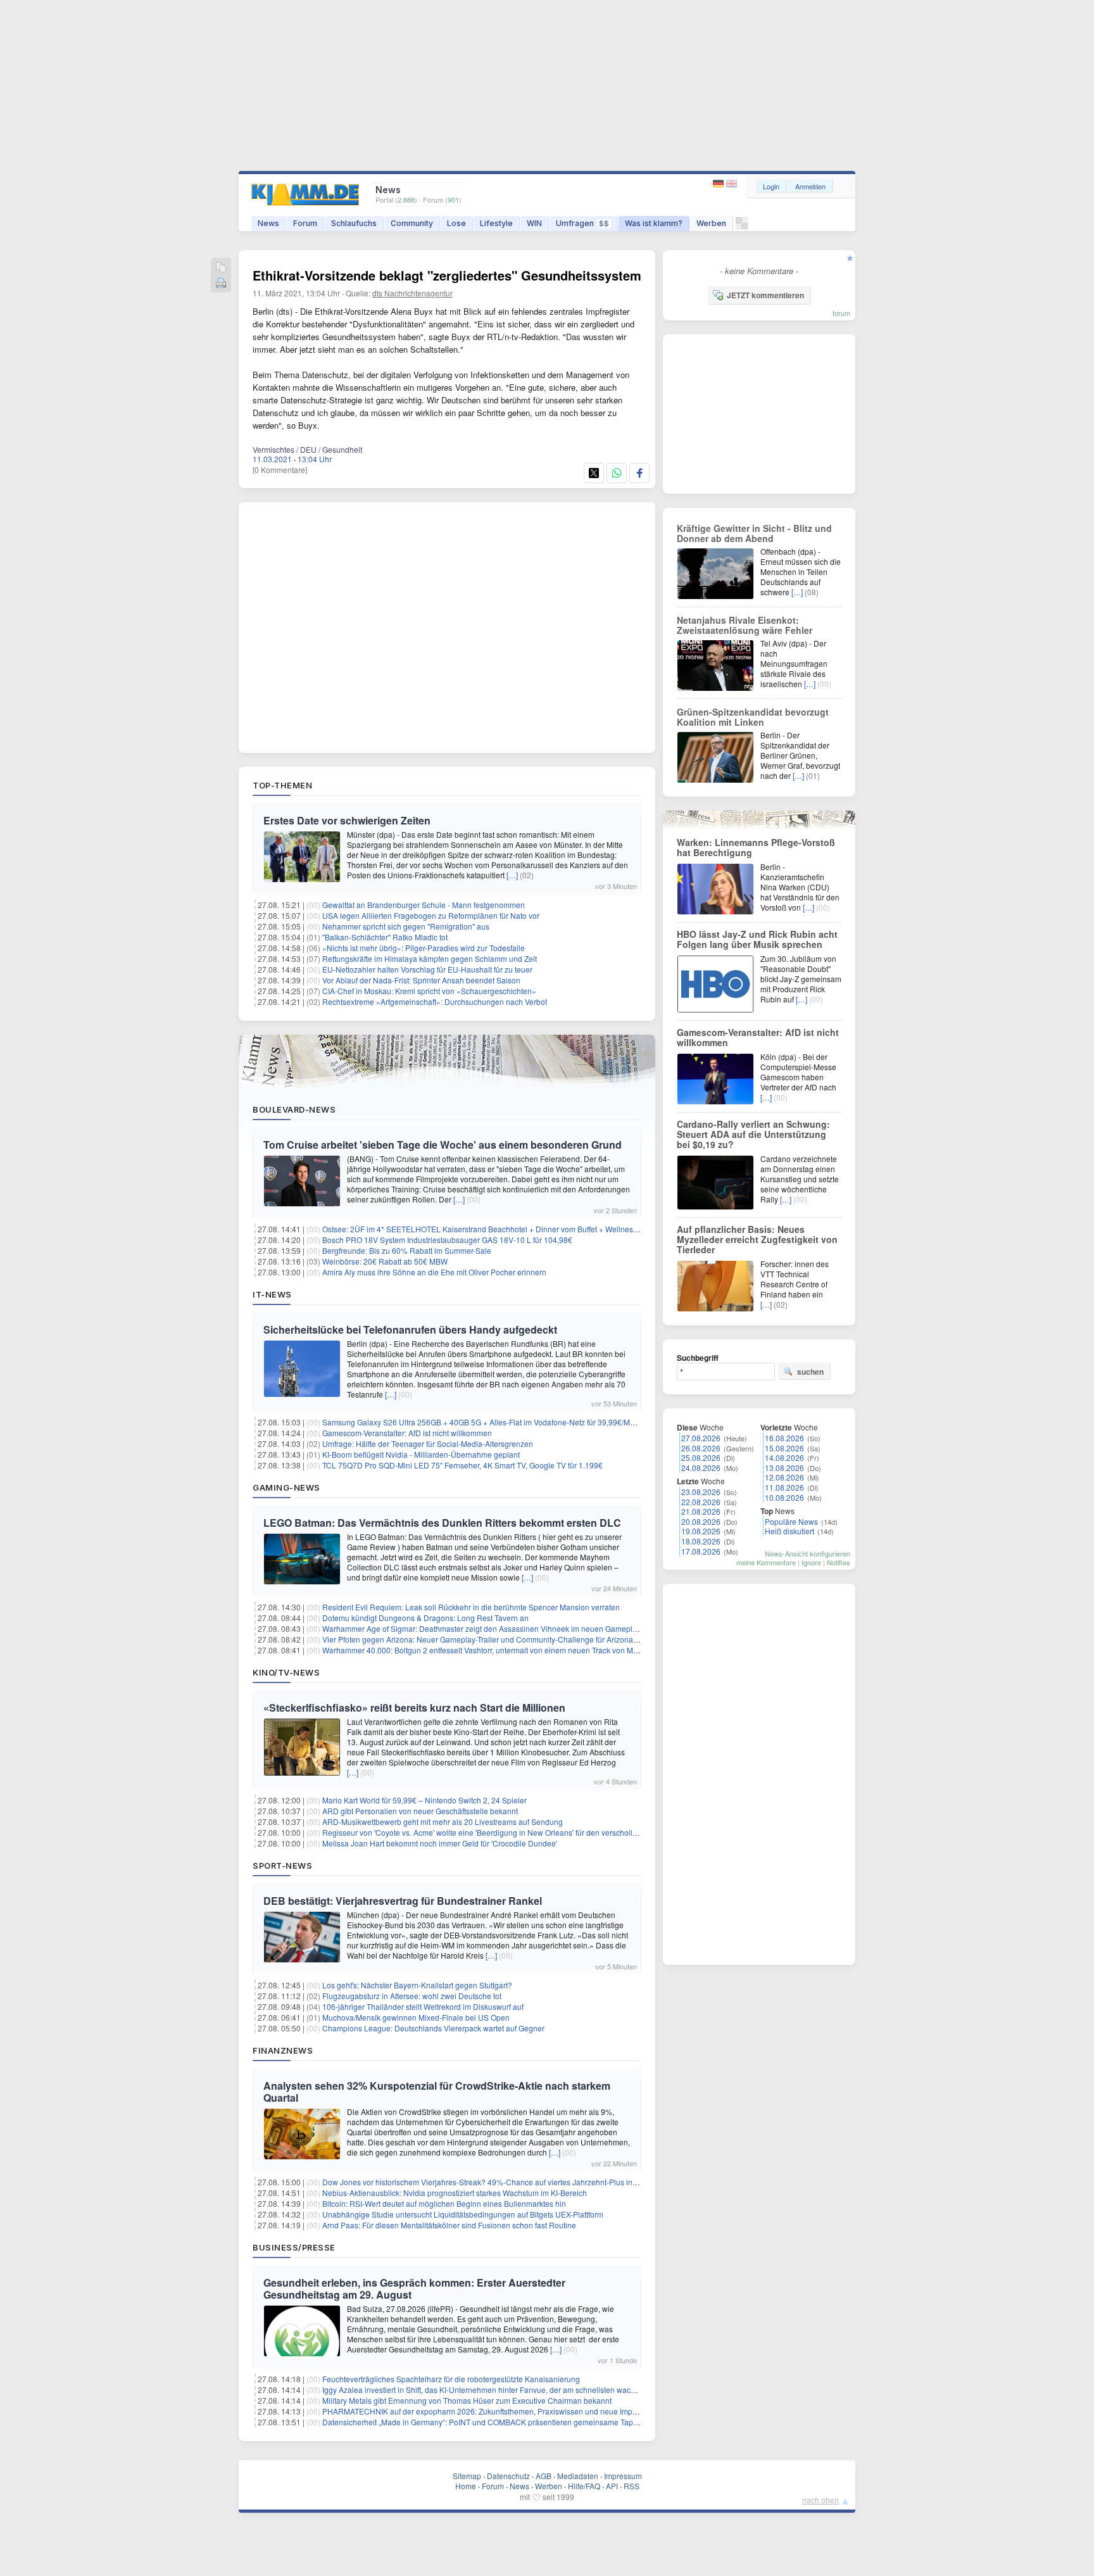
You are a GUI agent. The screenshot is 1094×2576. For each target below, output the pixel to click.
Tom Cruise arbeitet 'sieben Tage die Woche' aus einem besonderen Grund (443, 1145)
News (268, 223)
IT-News (272, 1294)
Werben (711, 223)
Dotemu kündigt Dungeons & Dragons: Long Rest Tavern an (425, 1618)
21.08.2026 (701, 1511)
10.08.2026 (784, 1497)
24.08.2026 (701, 1468)
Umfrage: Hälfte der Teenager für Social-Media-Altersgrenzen (428, 1443)
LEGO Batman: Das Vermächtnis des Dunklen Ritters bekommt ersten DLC (442, 1523)
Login (771, 186)
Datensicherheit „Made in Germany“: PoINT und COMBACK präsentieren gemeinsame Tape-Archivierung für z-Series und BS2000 (546, 2422)
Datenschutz (508, 2476)
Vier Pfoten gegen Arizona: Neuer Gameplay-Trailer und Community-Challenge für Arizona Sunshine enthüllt (509, 1639)
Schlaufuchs (354, 223)
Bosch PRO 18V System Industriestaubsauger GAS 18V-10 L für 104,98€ (447, 1240)
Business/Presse (294, 2247)
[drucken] (221, 284)
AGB (544, 2476)
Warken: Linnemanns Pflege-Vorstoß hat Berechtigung (756, 847)
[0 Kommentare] (280, 470)
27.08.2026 (701, 1438)
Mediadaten (578, 2476)
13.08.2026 (784, 1468)
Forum (305, 223)
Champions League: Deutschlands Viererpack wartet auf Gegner (433, 2028)
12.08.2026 (784, 1477)
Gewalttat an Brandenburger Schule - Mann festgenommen (424, 905)
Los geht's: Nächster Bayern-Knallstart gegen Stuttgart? (417, 1985)
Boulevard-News (294, 1109)
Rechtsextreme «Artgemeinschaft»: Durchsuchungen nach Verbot (435, 1001)
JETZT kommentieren (765, 295)
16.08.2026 (784, 1438)
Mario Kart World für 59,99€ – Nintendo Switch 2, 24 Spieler (424, 1800)
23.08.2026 (701, 1492)
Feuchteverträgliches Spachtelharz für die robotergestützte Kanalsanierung (451, 2379)
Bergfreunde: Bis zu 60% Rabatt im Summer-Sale (407, 1250)
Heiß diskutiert (789, 1531)
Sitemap (467, 2476)
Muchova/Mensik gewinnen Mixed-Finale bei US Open (416, 2017)
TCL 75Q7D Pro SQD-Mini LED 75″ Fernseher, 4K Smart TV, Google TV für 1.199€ (462, 1465)
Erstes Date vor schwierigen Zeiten (347, 820)
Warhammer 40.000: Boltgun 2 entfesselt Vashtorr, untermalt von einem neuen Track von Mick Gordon (496, 1650)
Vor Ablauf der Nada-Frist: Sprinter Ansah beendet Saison (421, 980)
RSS (632, 2486)
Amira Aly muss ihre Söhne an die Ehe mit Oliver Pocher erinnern (434, 1272)
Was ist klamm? (654, 223)
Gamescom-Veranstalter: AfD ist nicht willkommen (407, 1433)
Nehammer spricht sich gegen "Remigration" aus (406, 926)
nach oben (820, 2500)
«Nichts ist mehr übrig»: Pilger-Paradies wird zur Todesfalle (424, 948)
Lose (456, 223)
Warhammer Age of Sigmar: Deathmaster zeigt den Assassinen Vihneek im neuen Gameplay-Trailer (493, 1628)
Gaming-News (286, 1487)
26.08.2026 (701, 1448)
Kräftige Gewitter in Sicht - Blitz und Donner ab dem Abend (754, 533)
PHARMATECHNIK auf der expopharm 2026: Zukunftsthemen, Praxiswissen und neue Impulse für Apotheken (510, 2411)
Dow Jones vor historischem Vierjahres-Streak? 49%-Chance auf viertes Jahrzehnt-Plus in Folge (488, 2182)
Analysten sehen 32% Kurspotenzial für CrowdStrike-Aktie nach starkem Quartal (437, 2092)
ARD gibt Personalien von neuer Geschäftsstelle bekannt (420, 1811)
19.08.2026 (701, 1531)
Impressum (623, 2476)
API (612, 2486)
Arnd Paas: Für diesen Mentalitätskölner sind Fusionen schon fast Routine (449, 2225)
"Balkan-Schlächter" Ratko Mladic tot (385, 937)
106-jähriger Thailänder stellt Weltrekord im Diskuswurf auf (423, 2006)
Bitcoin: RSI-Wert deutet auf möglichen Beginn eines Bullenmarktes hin (444, 2203)
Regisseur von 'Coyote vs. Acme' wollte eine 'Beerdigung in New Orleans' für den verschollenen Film (494, 1832)
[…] (512, 875)
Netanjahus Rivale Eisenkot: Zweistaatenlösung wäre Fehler (745, 625)
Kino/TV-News (286, 1672)
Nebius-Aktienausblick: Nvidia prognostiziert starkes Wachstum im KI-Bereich (455, 2193)
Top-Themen (282, 785)
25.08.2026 (701, 1457)
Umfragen (582, 223)
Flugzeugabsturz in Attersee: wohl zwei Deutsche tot (412, 1996)
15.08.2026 (784, 1448)
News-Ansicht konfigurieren (808, 1553)
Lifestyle (496, 223)
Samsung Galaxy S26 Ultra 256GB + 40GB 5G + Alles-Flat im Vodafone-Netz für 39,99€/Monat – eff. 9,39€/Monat (515, 1422)
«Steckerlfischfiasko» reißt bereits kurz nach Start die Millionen (414, 1708)
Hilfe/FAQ (584, 2486)
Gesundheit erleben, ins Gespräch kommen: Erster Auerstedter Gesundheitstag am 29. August (414, 2289)
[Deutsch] (720, 184)
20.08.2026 (701, 1521)
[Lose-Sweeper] (742, 226)
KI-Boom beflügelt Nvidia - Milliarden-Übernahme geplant (421, 1454)
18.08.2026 (701, 1541)
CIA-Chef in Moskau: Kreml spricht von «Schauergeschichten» (429, 991)
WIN (534, 223)
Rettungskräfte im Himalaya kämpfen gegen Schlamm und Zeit (430, 958)
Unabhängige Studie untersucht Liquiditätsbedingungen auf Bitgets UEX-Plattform (463, 2214)
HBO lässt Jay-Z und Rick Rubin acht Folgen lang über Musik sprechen (757, 939)
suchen (810, 1372)
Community (412, 223)
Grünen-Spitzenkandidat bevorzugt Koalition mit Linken (753, 717)
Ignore (811, 1562)
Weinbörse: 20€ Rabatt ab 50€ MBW (385, 1261)
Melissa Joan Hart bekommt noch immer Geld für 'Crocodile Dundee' (440, 1843)
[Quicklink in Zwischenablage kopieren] (221, 268)
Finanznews (283, 2050)
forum (841, 313)
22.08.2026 (701, 1502)
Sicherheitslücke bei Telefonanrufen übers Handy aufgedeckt (410, 1329)
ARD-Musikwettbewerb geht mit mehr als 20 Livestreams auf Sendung (443, 1822)
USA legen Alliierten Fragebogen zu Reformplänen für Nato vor (431, 915)
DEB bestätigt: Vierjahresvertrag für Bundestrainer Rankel (403, 1901)
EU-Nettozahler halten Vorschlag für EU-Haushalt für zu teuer (427, 969)
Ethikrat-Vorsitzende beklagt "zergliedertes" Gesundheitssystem (447, 275)
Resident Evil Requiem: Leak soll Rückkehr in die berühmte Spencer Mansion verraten (471, 1607)
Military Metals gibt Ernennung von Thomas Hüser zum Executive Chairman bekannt (467, 2400)
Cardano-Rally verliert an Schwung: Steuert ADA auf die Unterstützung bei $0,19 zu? (753, 1134)
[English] (732, 184)
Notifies (839, 1562)
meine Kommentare (766, 1562)
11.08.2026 (784, 1487)
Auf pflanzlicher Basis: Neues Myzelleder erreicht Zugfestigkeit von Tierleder (757, 1239)
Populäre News (791, 1521)
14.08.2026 (784, 1457)
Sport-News (282, 1866)
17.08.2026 (701, 1551)
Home (466, 2486)
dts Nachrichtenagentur (412, 293)
